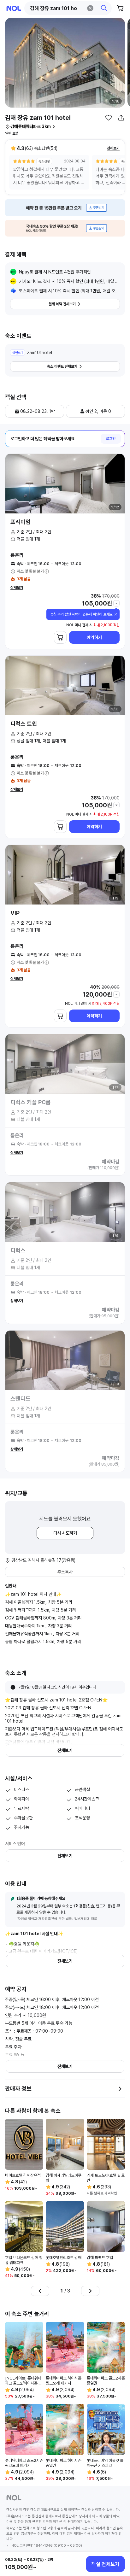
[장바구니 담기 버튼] (60, 637)
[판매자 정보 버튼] (120, 2089)
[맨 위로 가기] (118, 2543)
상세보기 (17, 588)
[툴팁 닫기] (116, 614)
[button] (68, 8)
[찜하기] (109, 118)
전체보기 (113, 148)
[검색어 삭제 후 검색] (90, 8)
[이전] (40, 2291)
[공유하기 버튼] (121, 118)
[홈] (14, 8)
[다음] (90, 2291)
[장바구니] (121, 8)
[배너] (65, 208)
